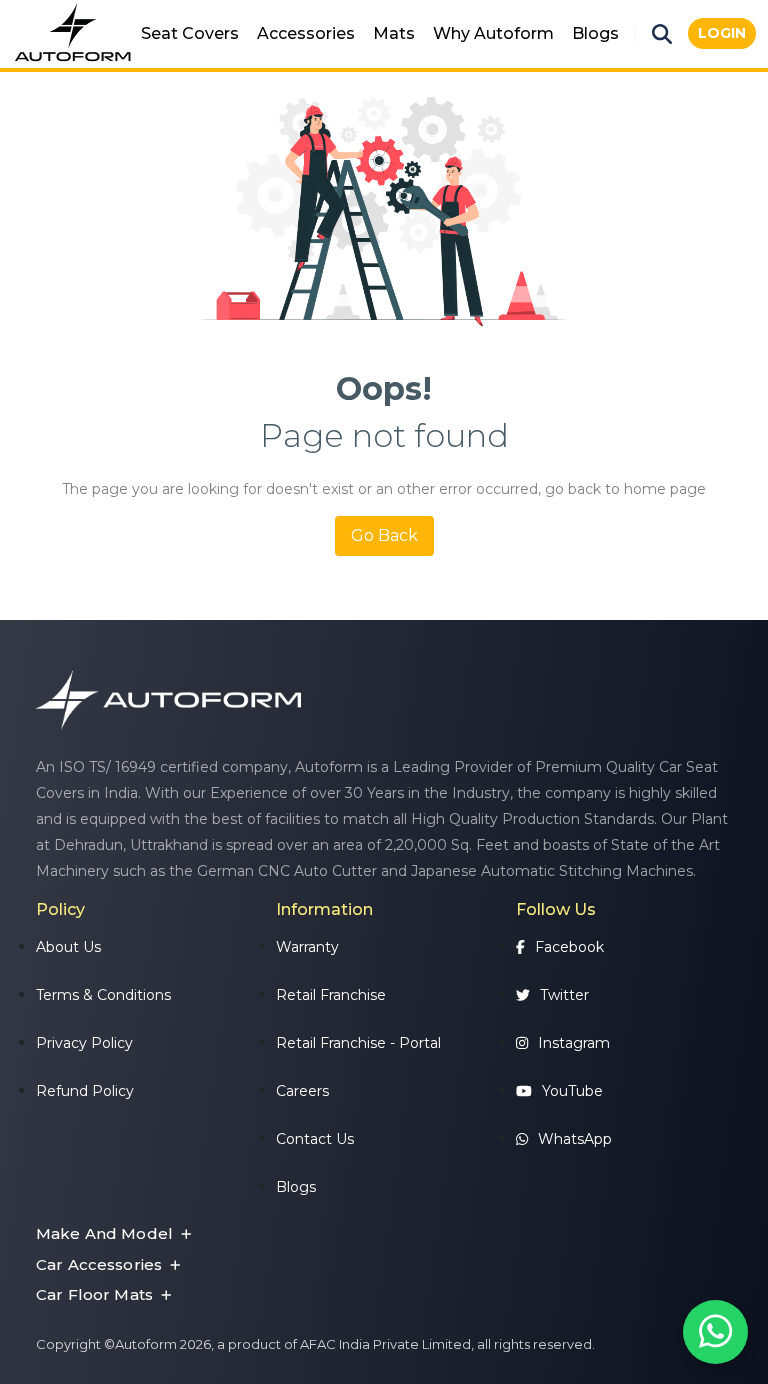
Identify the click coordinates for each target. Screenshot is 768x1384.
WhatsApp (575, 1139)
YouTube (572, 1091)
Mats (394, 33)
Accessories (306, 33)
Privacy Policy (84, 1043)
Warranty (307, 947)
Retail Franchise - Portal (358, 1043)
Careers (302, 1091)
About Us (68, 947)
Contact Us (315, 1139)
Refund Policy (85, 1091)
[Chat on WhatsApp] (715, 1332)
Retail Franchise (331, 995)
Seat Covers (190, 33)
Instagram (574, 1043)
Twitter (564, 995)
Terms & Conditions (103, 995)
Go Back (384, 535)
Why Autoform (493, 33)
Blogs (595, 33)
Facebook (569, 947)
